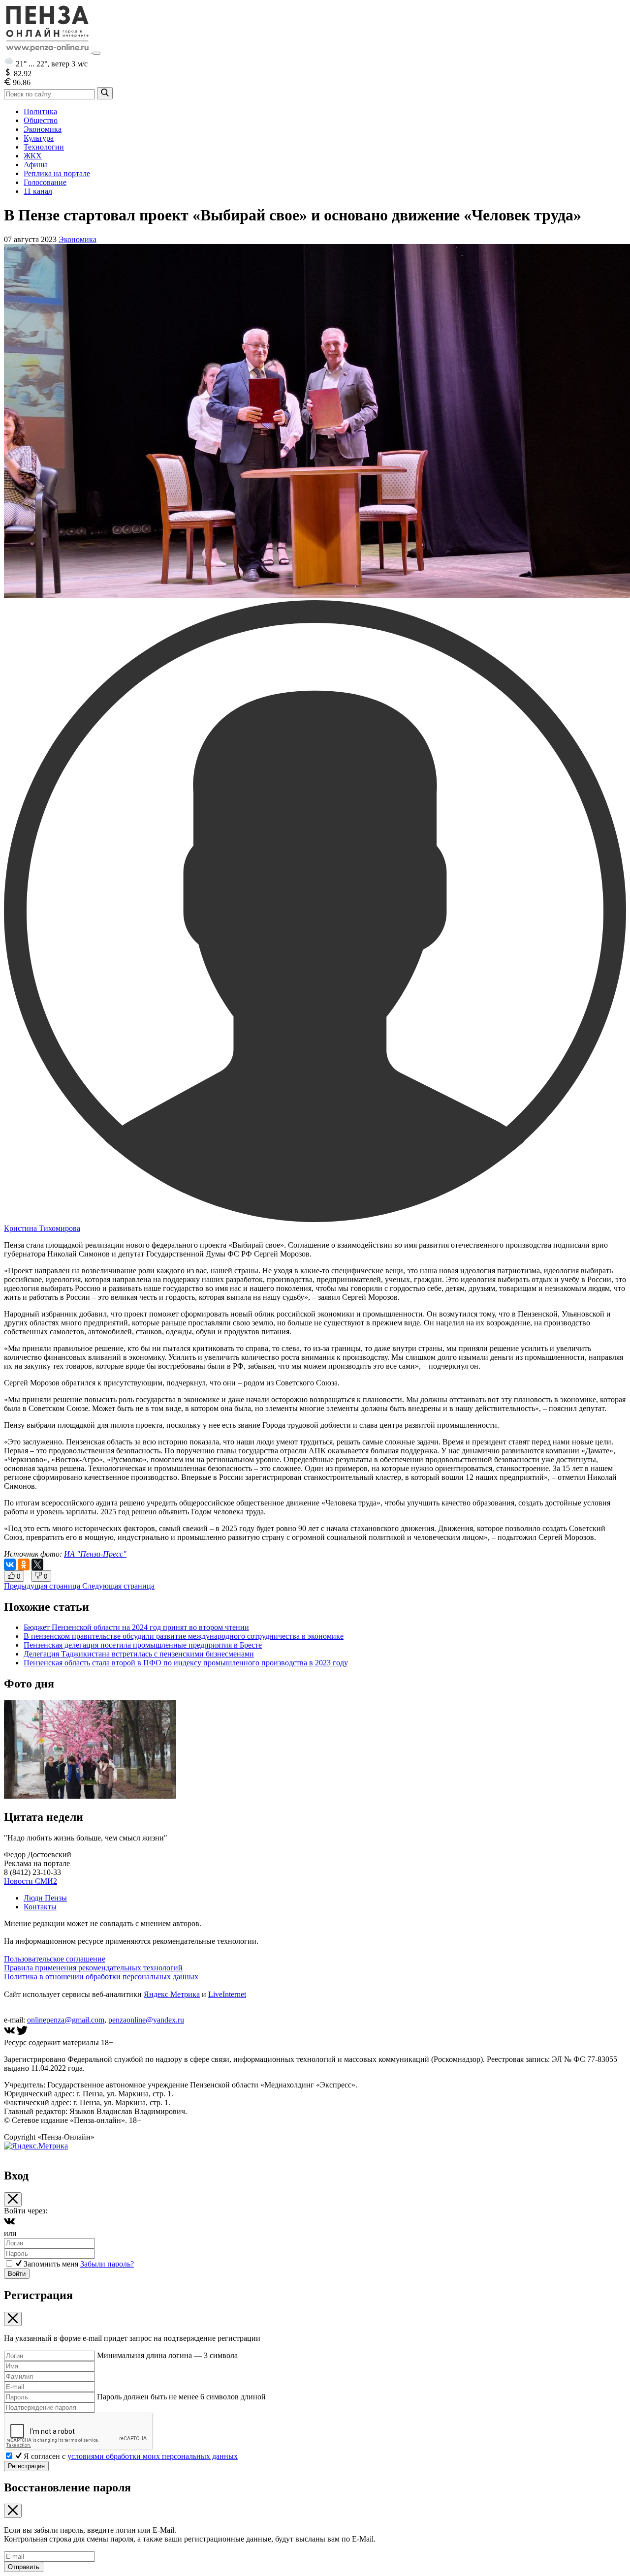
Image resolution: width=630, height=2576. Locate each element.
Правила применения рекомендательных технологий (93, 1968)
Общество (41, 120)
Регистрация (26, 2466)
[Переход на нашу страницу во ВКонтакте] (10, 2034)
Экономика (43, 129)
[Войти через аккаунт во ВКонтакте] (9, 2224)
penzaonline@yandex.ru (146, 2020)
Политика (40, 111)
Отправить (24, 2567)
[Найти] (105, 93)
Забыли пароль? (107, 2264)
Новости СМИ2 (31, 1881)
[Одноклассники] (24, 1564)
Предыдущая (42, 1586)
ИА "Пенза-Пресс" (95, 1554)
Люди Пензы (45, 1898)
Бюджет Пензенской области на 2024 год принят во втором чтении (136, 1627)
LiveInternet (227, 1994)
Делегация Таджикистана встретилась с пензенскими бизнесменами (139, 1654)
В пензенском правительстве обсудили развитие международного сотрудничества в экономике (184, 1636)
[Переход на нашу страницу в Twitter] (22, 2034)
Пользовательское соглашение (55, 1959)
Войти (17, 2274)
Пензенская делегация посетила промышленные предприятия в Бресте (143, 1645)
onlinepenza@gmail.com (66, 2020)
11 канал (38, 191)
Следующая (118, 1586)
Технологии (44, 147)
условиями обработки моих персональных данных (153, 2456)
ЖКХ (33, 156)
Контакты (40, 1907)
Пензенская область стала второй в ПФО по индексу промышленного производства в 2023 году (186, 1663)
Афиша (36, 165)
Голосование (45, 182)
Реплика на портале (57, 173)
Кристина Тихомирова (42, 1228)
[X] (37, 1564)
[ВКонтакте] (10, 1564)
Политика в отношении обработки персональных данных (101, 1977)
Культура (39, 138)
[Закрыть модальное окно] (13, 2199)
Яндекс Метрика (172, 1994)
